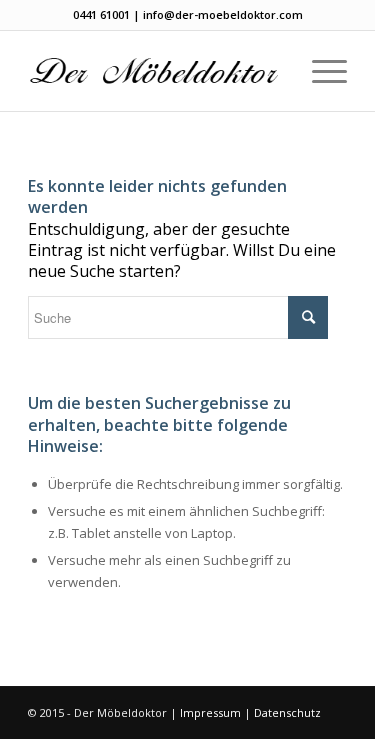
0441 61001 (101, 14)
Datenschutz (287, 712)
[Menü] (319, 71)
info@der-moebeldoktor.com (223, 14)
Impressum (210, 712)
